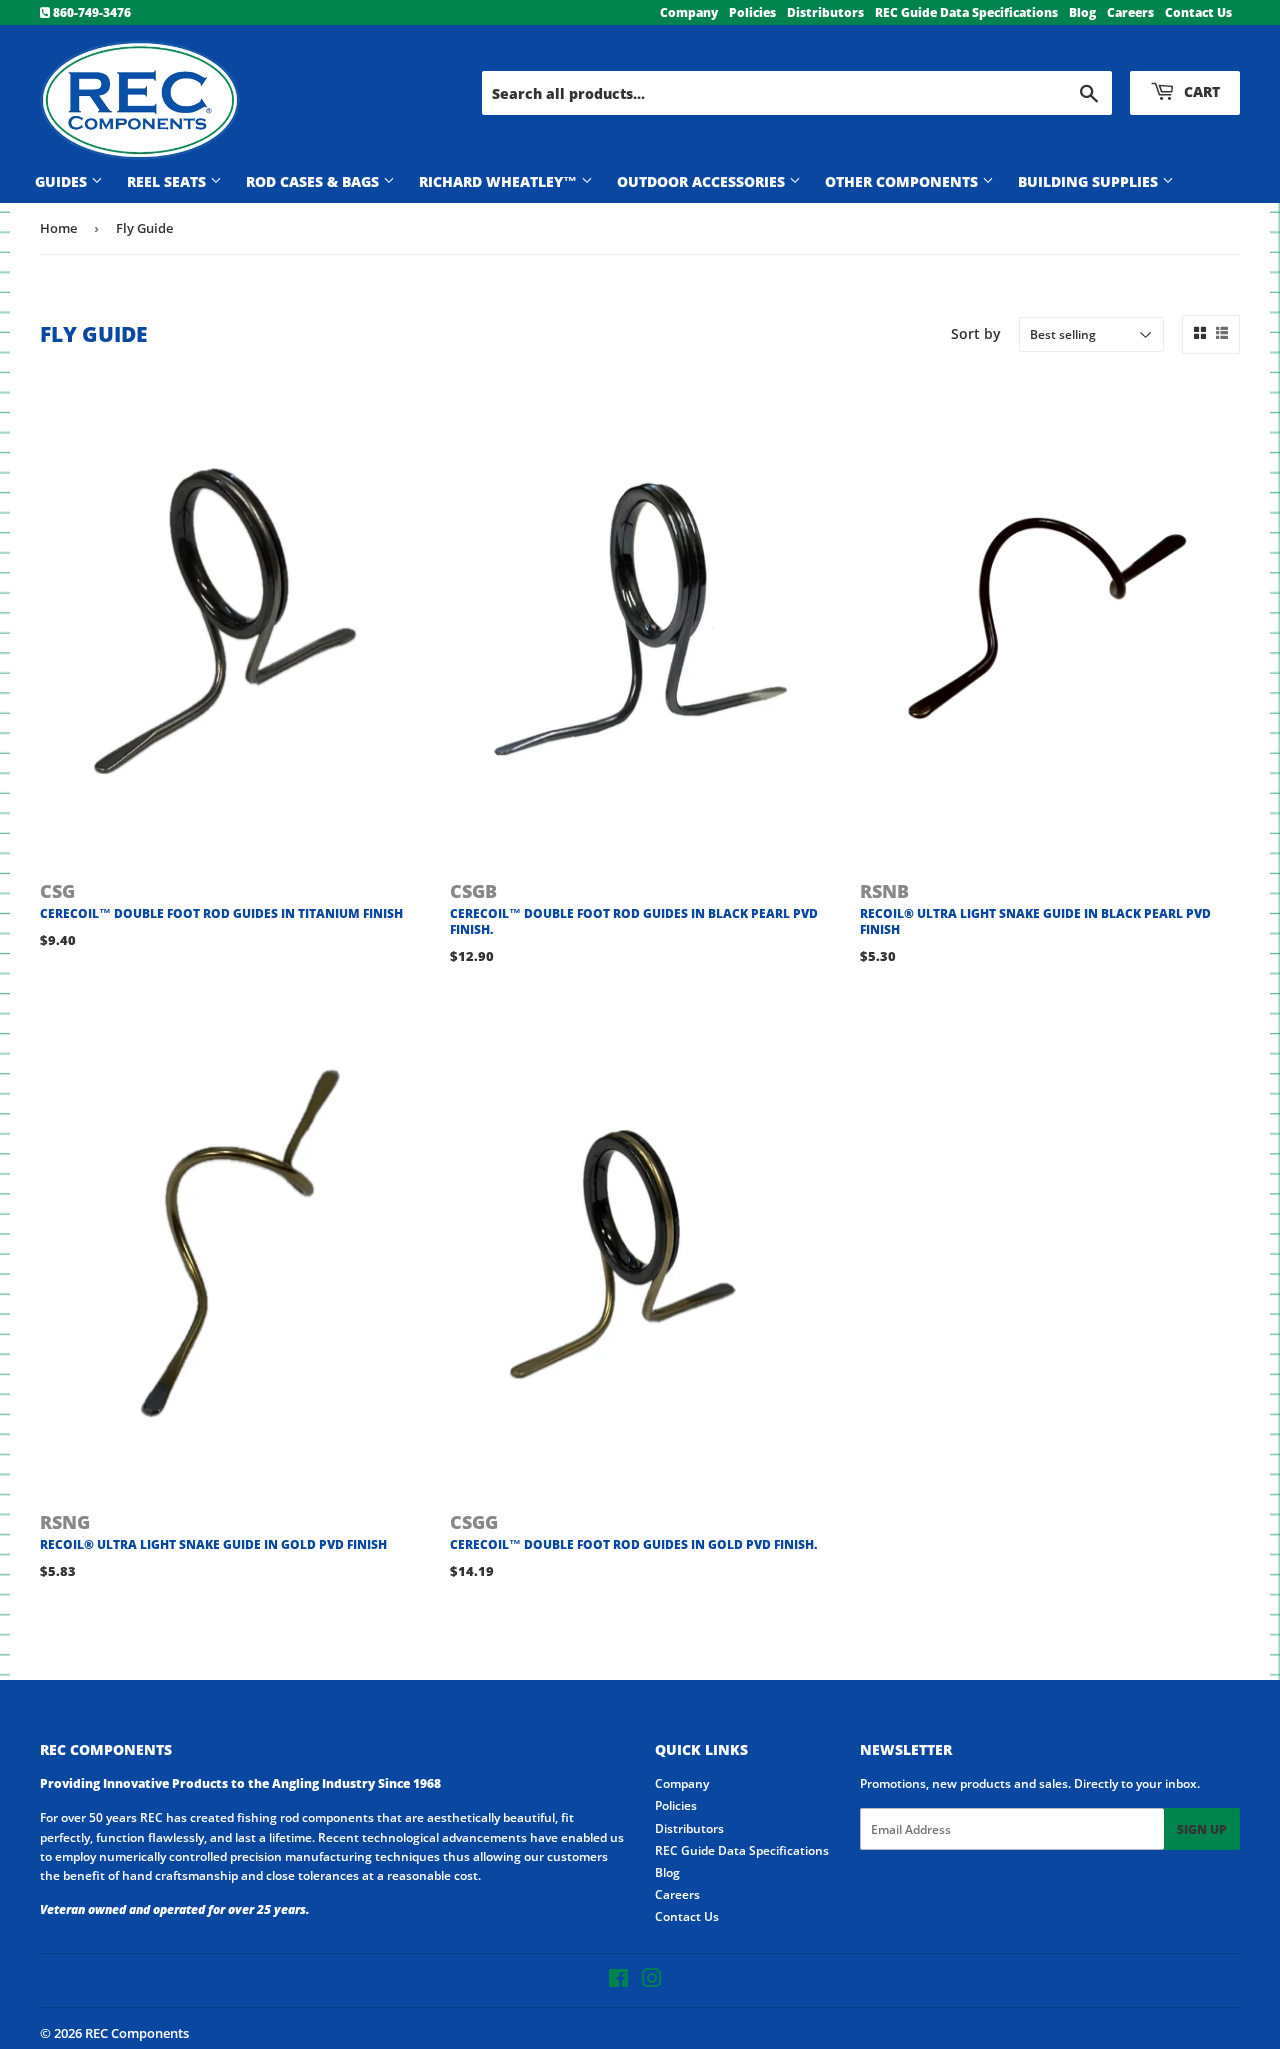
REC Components (137, 2033)
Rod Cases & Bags (314, 181)
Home (58, 228)
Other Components (903, 181)
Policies (752, 12)
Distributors (825, 12)
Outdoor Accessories (703, 181)
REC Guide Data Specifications (966, 12)
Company (689, 12)
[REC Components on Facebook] (618, 1981)
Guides (63, 181)
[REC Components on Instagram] (652, 1981)
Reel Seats (168, 181)
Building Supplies (1090, 181)
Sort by (976, 333)
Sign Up (1202, 1829)
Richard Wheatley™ (500, 181)
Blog (1082, 12)
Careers (1130, 12)
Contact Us (1198, 12)
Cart (1200, 91)
